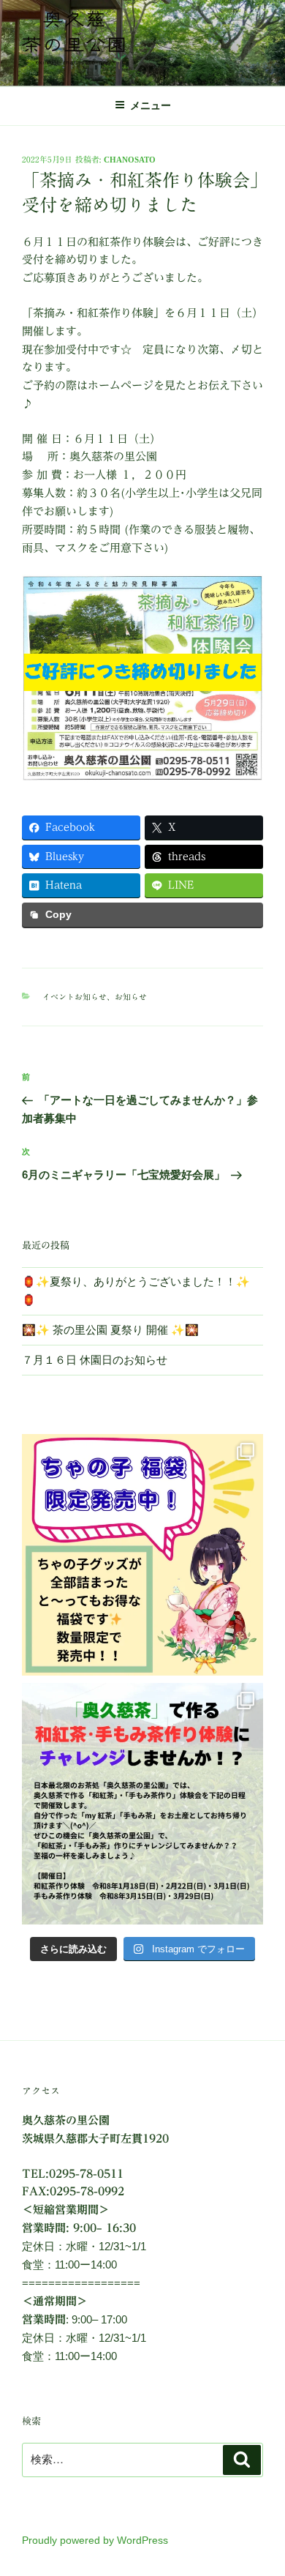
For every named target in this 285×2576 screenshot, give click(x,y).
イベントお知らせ (75, 997)
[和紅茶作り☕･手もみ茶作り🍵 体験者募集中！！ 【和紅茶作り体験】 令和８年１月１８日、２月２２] (142, 1804)
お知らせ (131, 997)
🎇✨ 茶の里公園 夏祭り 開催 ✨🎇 (110, 1330)
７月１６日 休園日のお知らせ (95, 1360)
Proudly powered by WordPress (95, 2540)
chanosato (130, 159)
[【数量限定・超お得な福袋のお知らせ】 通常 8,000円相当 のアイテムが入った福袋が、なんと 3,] (142, 1555)
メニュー (151, 105)
